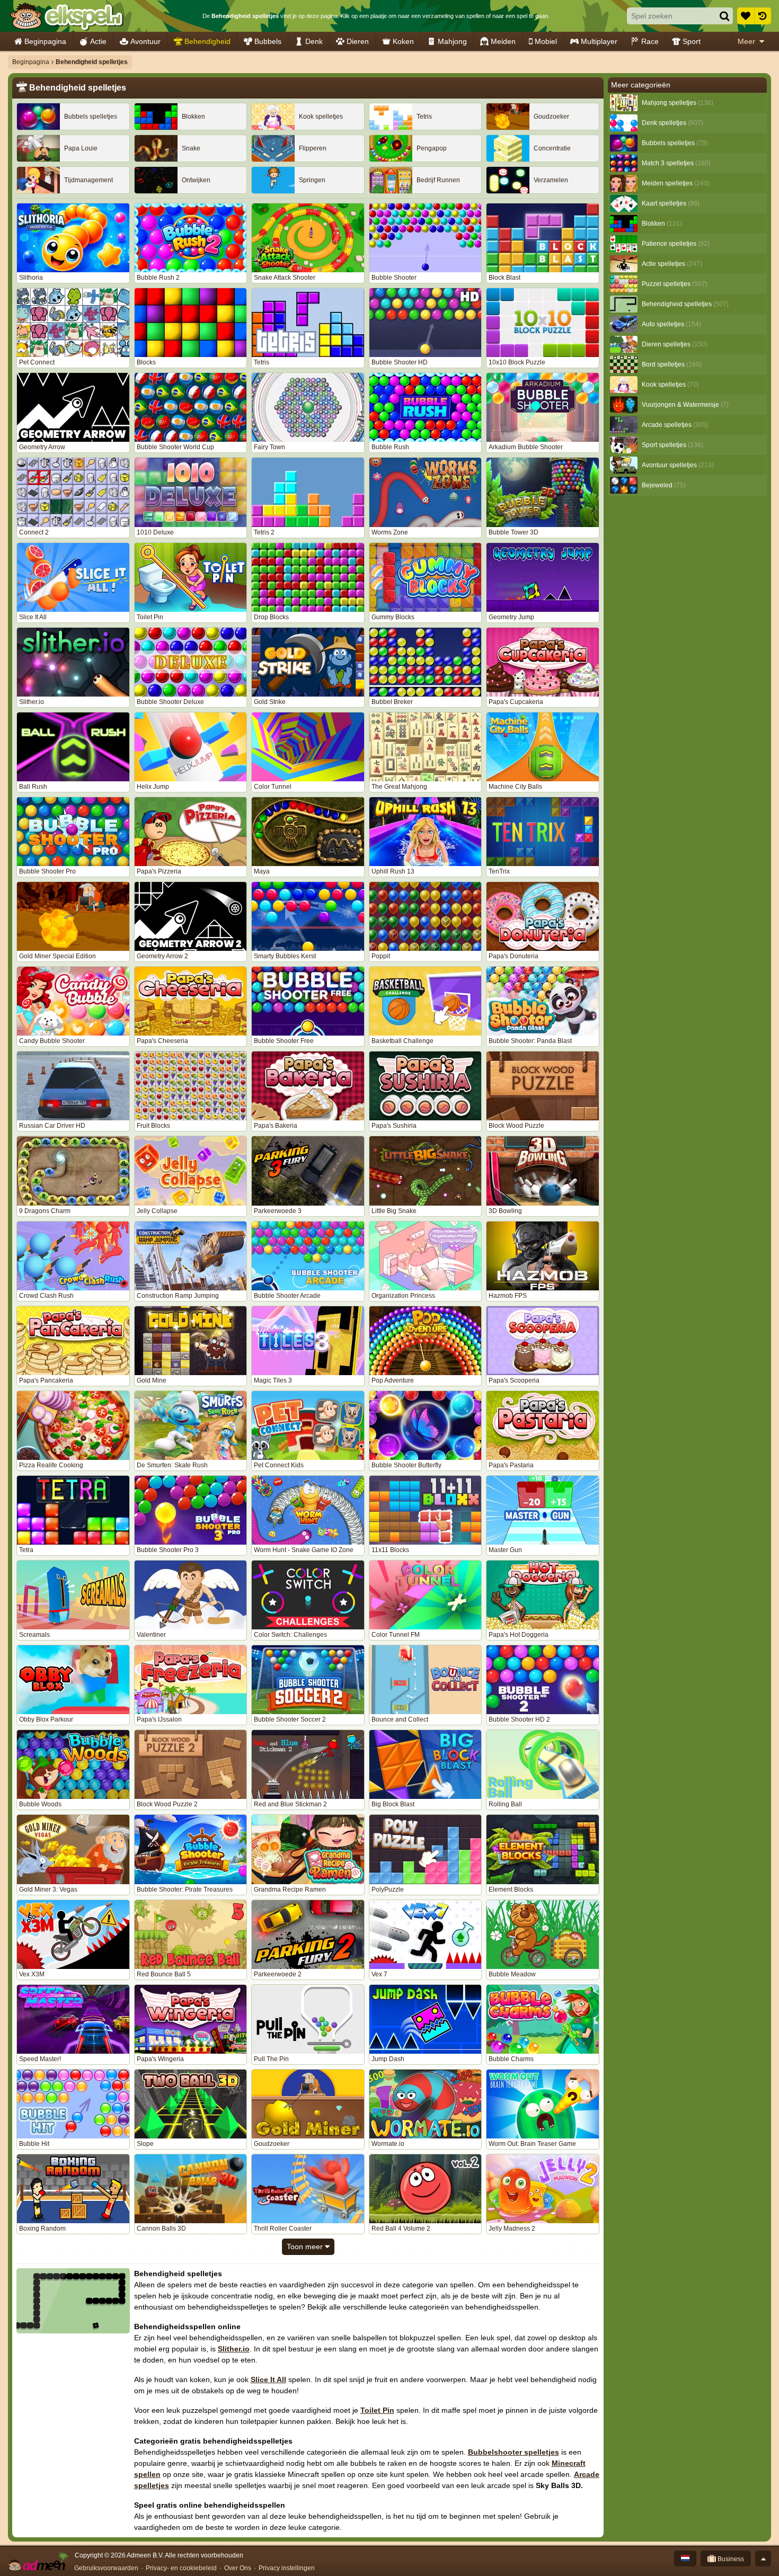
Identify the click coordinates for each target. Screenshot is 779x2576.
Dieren (358, 41)
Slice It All (268, 2379)
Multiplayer (599, 41)
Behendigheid (207, 41)
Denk (314, 41)
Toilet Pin (377, 2410)
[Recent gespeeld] (763, 16)
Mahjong (452, 41)
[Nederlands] (685, 2559)
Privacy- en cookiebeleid (181, 2568)
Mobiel (546, 41)
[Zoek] (724, 16)
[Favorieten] (746, 16)
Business (730, 2559)
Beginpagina (45, 41)
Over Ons (238, 2568)
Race (650, 41)
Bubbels (268, 41)
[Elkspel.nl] (67, 16)
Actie (98, 41)
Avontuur (145, 41)
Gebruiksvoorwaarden (106, 2568)
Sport (692, 41)
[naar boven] (763, 2559)
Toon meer (306, 2247)
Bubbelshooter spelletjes (514, 2452)
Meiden (503, 41)
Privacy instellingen (287, 2568)
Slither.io (234, 2349)
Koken (403, 41)
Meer (746, 41)
